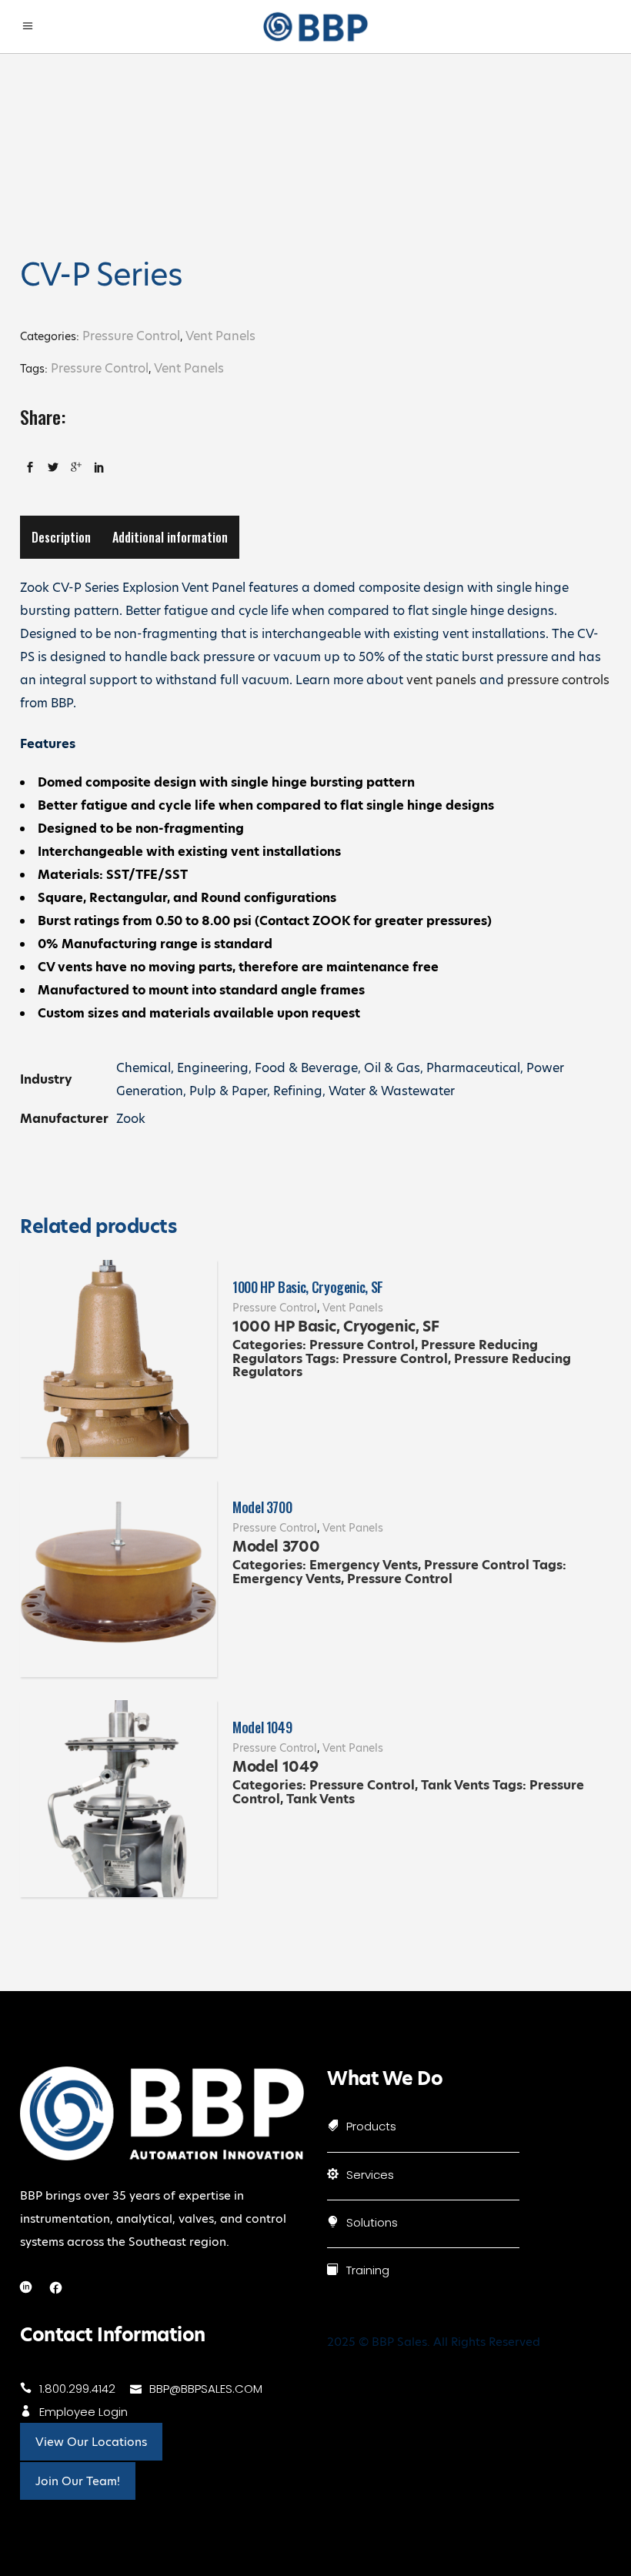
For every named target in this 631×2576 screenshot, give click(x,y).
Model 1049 (262, 1727)
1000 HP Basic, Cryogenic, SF (308, 1287)
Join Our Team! (78, 2481)
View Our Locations (91, 2442)
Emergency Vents (364, 1565)
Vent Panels (220, 336)
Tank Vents (455, 1785)
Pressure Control (131, 336)
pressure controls (558, 680)
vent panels (441, 680)
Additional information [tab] (170, 537)
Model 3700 (262, 1507)
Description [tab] (61, 537)
